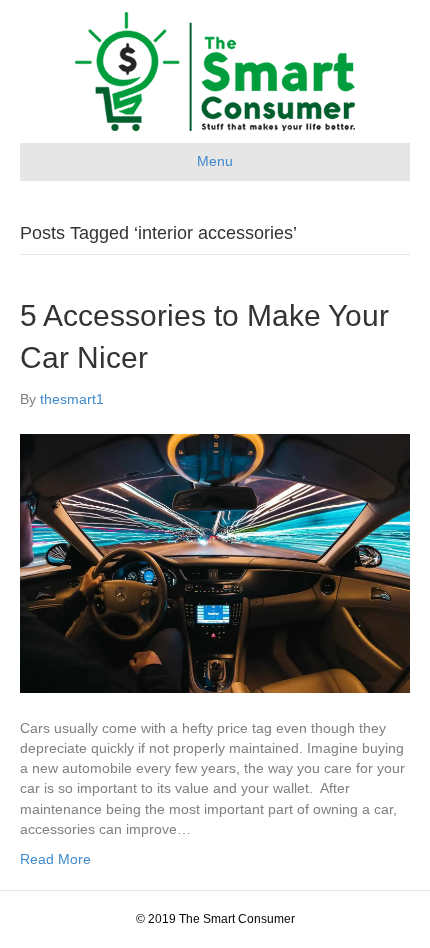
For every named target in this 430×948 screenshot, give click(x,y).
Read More (55, 859)
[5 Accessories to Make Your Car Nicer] (215, 562)
